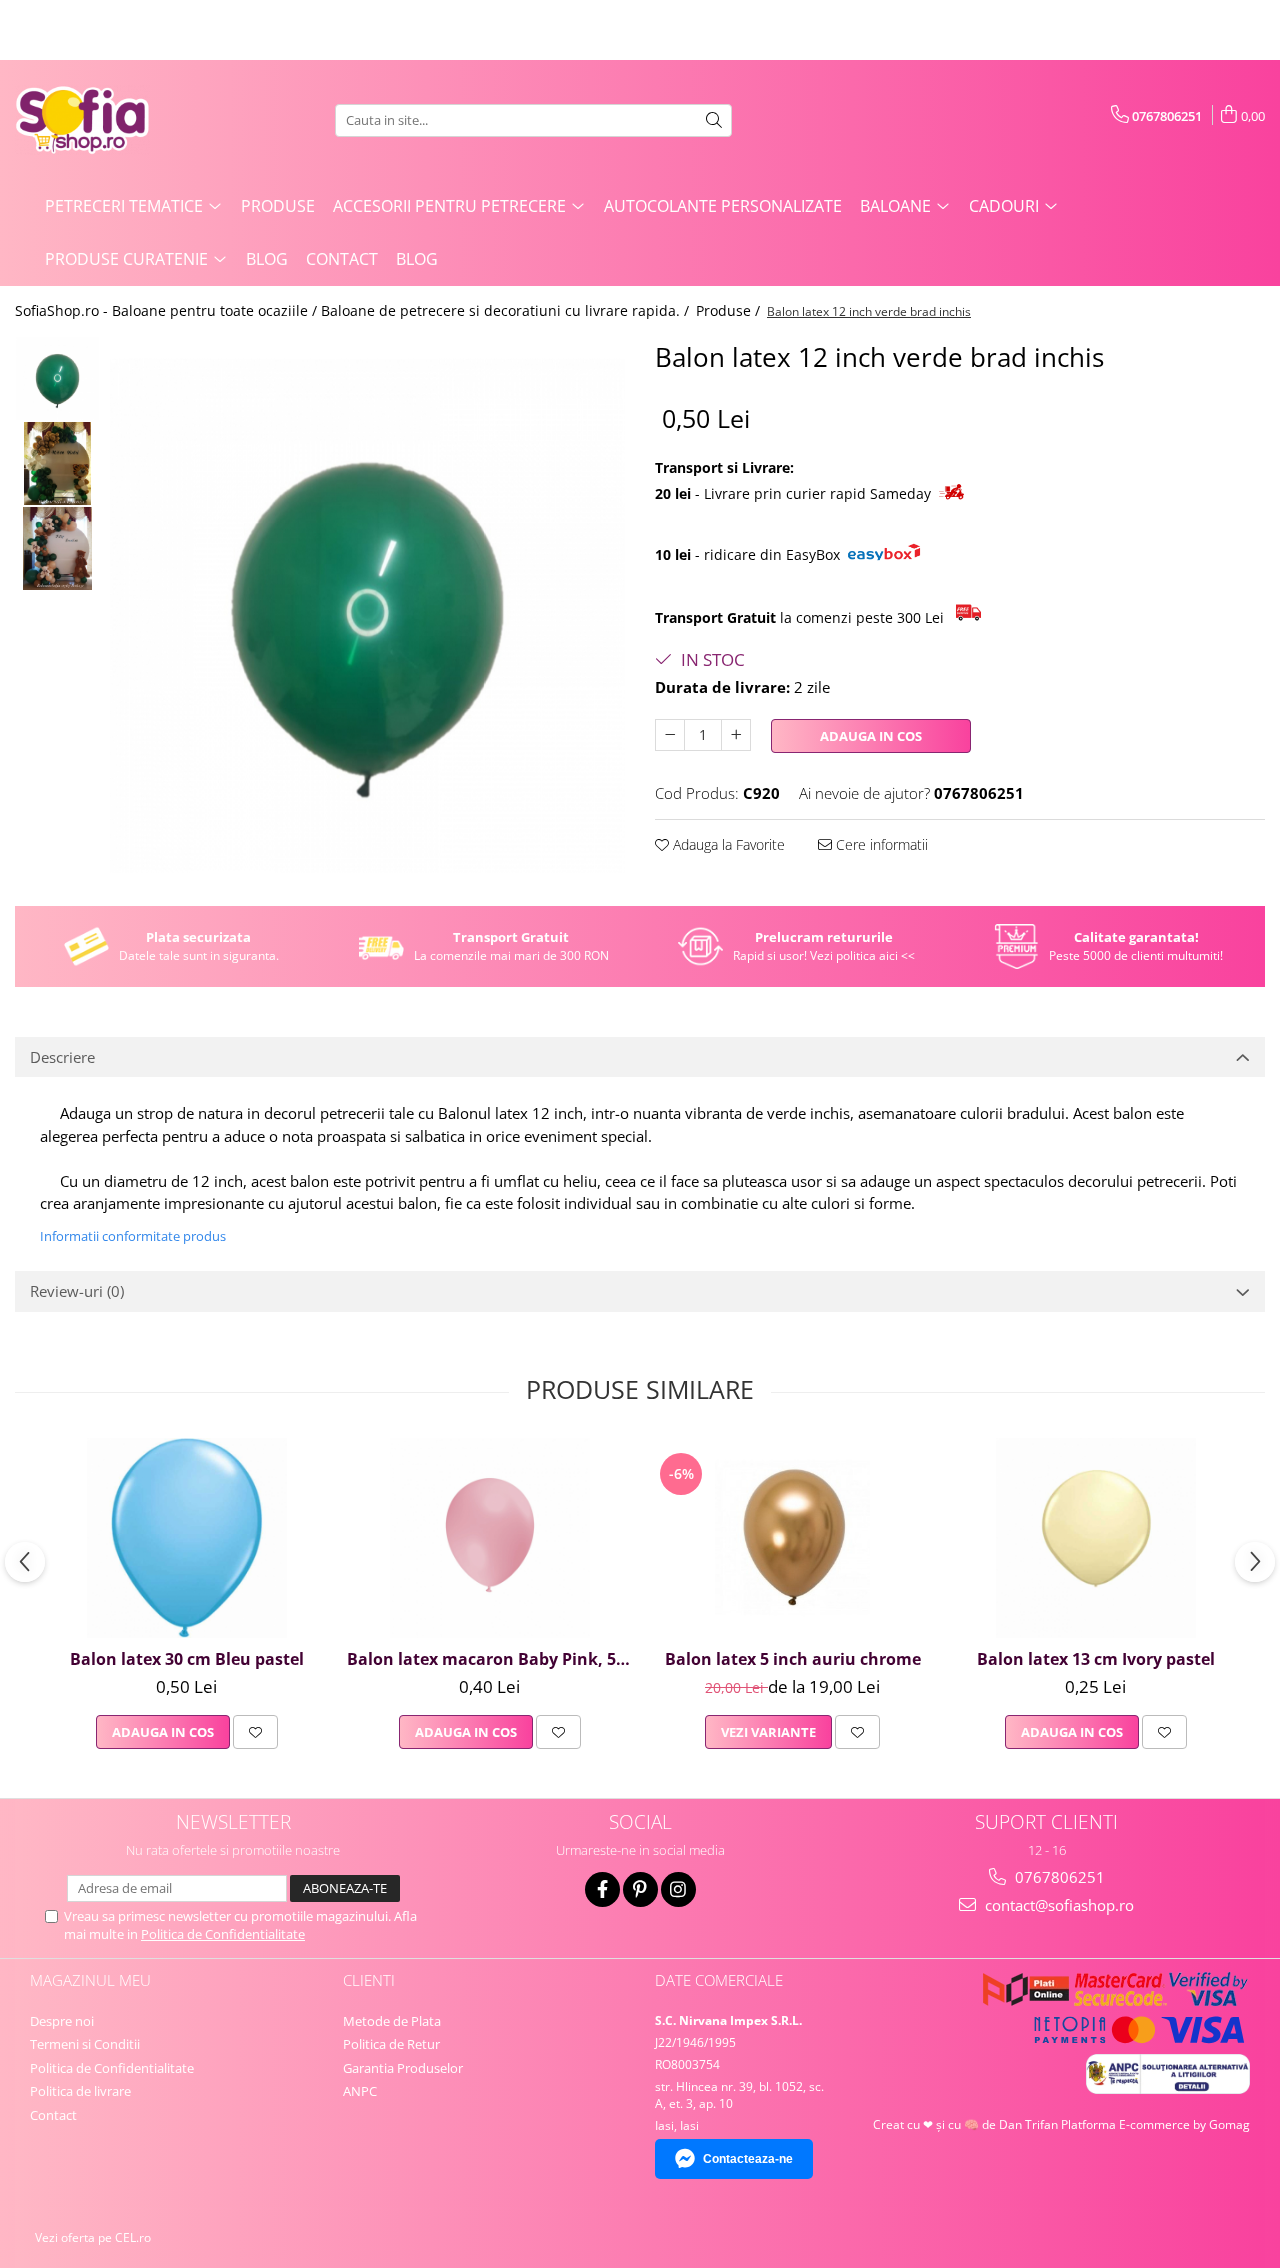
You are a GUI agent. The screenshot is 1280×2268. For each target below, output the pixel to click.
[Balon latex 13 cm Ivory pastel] (1095, 1538)
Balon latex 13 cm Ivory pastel (1096, 1659)
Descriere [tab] (62, 1057)
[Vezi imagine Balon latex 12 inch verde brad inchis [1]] (57, 463)
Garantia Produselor (403, 2068)
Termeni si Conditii (85, 2044)
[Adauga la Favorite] (255, 1732)
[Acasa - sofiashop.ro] (115, 120)
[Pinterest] (640, 1889)
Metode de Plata (392, 2021)
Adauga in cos (871, 736)
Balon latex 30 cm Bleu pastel (187, 1659)
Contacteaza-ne (748, 2159)
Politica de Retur (391, 2044)
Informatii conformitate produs (133, 1236)
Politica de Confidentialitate (223, 1934)
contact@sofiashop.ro (1057, 1905)
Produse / (730, 310)
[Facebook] (602, 1889)
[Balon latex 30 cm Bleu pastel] (186, 1538)
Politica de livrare (80, 2091)
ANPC (360, 2091)
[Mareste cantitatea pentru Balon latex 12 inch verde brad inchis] (736, 735)
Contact (342, 259)
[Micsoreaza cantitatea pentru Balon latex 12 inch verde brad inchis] (670, 735)
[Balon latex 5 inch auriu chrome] (792, 1538)
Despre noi (62, 2021)
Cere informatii (880, 844)
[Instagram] (678, 1889)
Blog (267, 259)
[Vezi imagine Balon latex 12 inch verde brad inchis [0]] (57, 378)
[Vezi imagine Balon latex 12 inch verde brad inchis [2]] (57, 548)
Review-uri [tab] (77, 1291)
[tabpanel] (367, 615)
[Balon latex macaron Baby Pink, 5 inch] (489, 1538)
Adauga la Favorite (727, 844)
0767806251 (1058, 1877)
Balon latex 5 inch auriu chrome (793, 1659)
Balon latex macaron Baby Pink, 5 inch (492, 1659)
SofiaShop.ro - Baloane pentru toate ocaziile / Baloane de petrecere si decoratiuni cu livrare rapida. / (354, 310)
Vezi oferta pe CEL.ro (93, 2237)
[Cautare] (714, 120)
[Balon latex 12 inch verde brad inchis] (367, 615)
